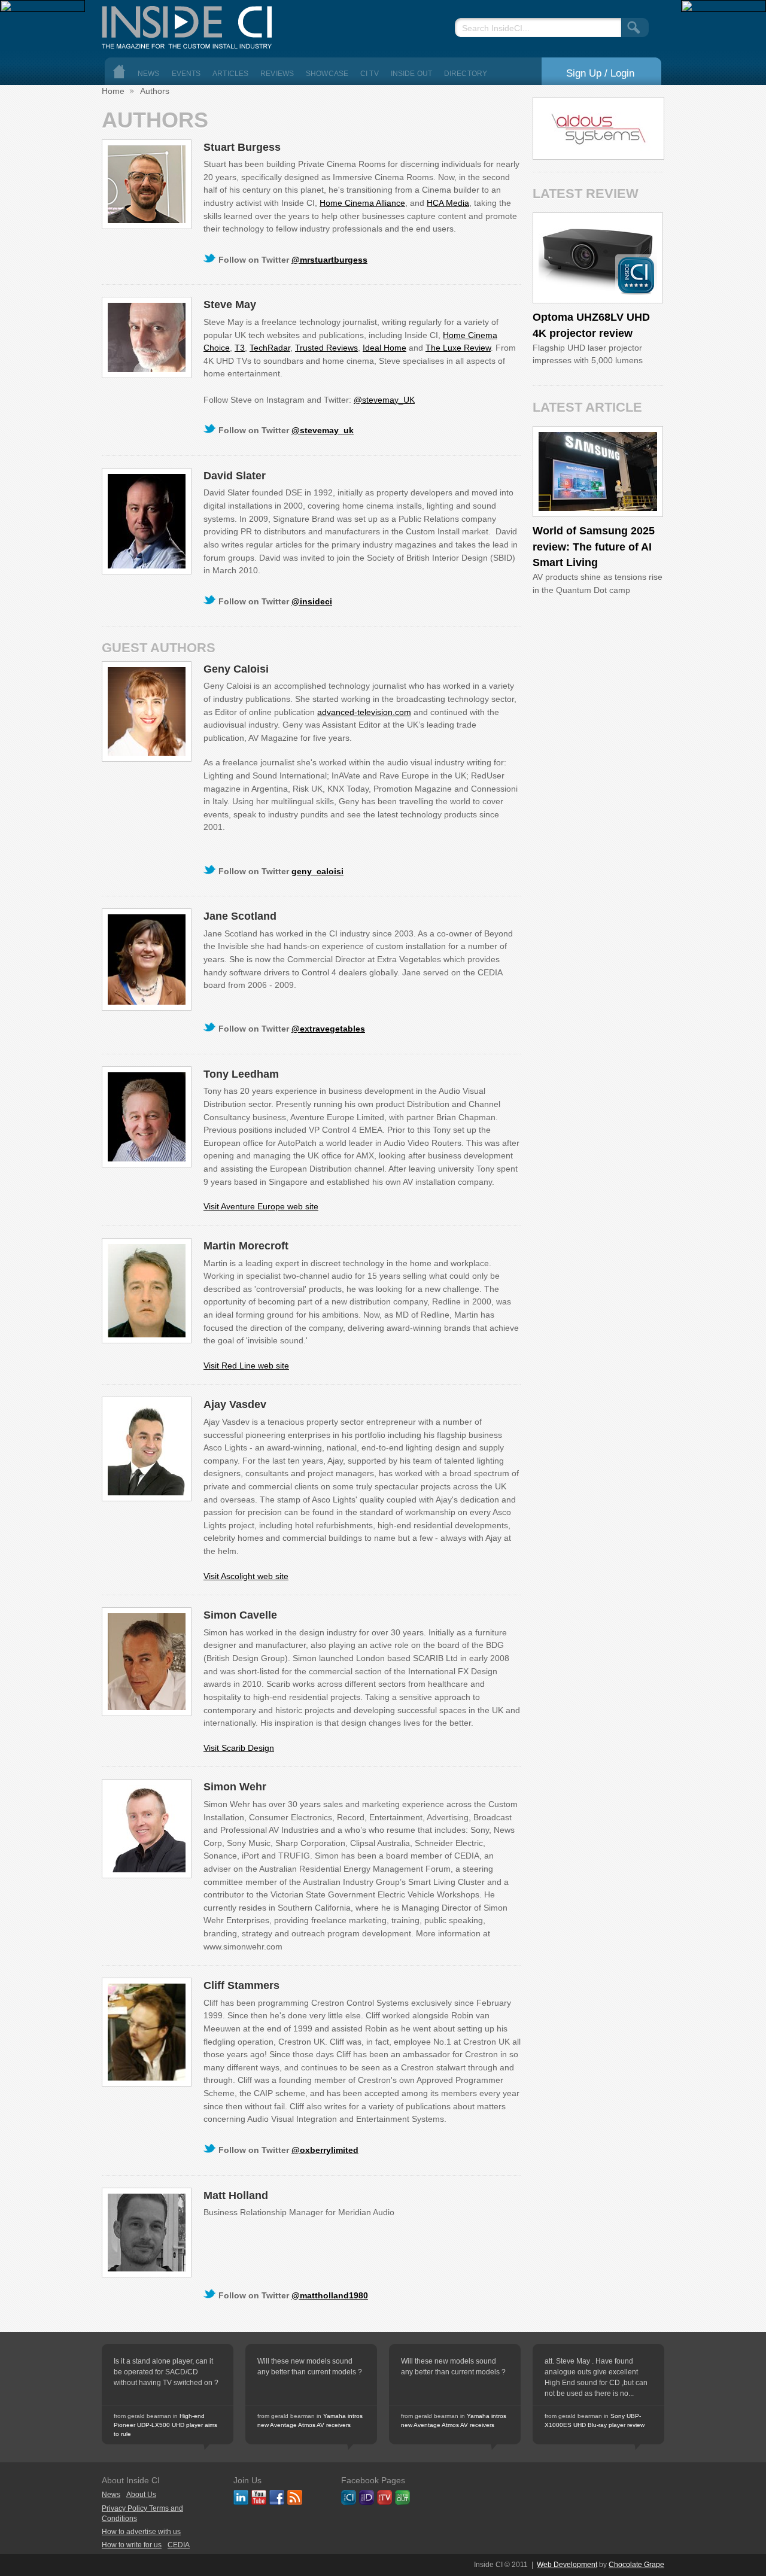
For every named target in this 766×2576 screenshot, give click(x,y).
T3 (240, 348)
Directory (466, 74)
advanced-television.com (364, 712)
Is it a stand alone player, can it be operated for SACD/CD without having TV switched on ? (166, 2372)
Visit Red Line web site (246, 1365)
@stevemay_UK (384, 400)
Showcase (327, 74)
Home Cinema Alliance (362, 203)
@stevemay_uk (323, 430)
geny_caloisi (317, 871)
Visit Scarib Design (239, 1748)
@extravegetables (328, 1029)
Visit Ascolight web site (246, 1576)
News (149, 74)
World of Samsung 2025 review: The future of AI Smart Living (594, 547)
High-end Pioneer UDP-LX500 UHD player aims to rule (165, 2425)
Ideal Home (384, 348)
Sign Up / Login (600, 73)
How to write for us (132, 2545)
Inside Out (411, 74)
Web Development (567, 2565)
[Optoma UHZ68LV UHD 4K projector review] (598, 258)
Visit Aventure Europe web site (261, 1206)
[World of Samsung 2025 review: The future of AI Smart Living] (598, 472)
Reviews (277, 74)
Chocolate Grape (636, 2565)
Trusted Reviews (326, 348)
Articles (230, 74)
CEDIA (179, 2545)
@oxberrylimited (325, 2150)
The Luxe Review (458, 348)
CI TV (370, 74)
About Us (141, 2495)
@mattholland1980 (330, 2295)
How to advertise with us (141, 2532)
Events (186, 74)
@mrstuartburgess (329, 260)
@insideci (312, 601)
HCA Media (448, 203)
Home (119, 72)
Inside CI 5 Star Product (636, 275)
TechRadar (270, 348)
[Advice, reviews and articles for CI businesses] (191, 24)
